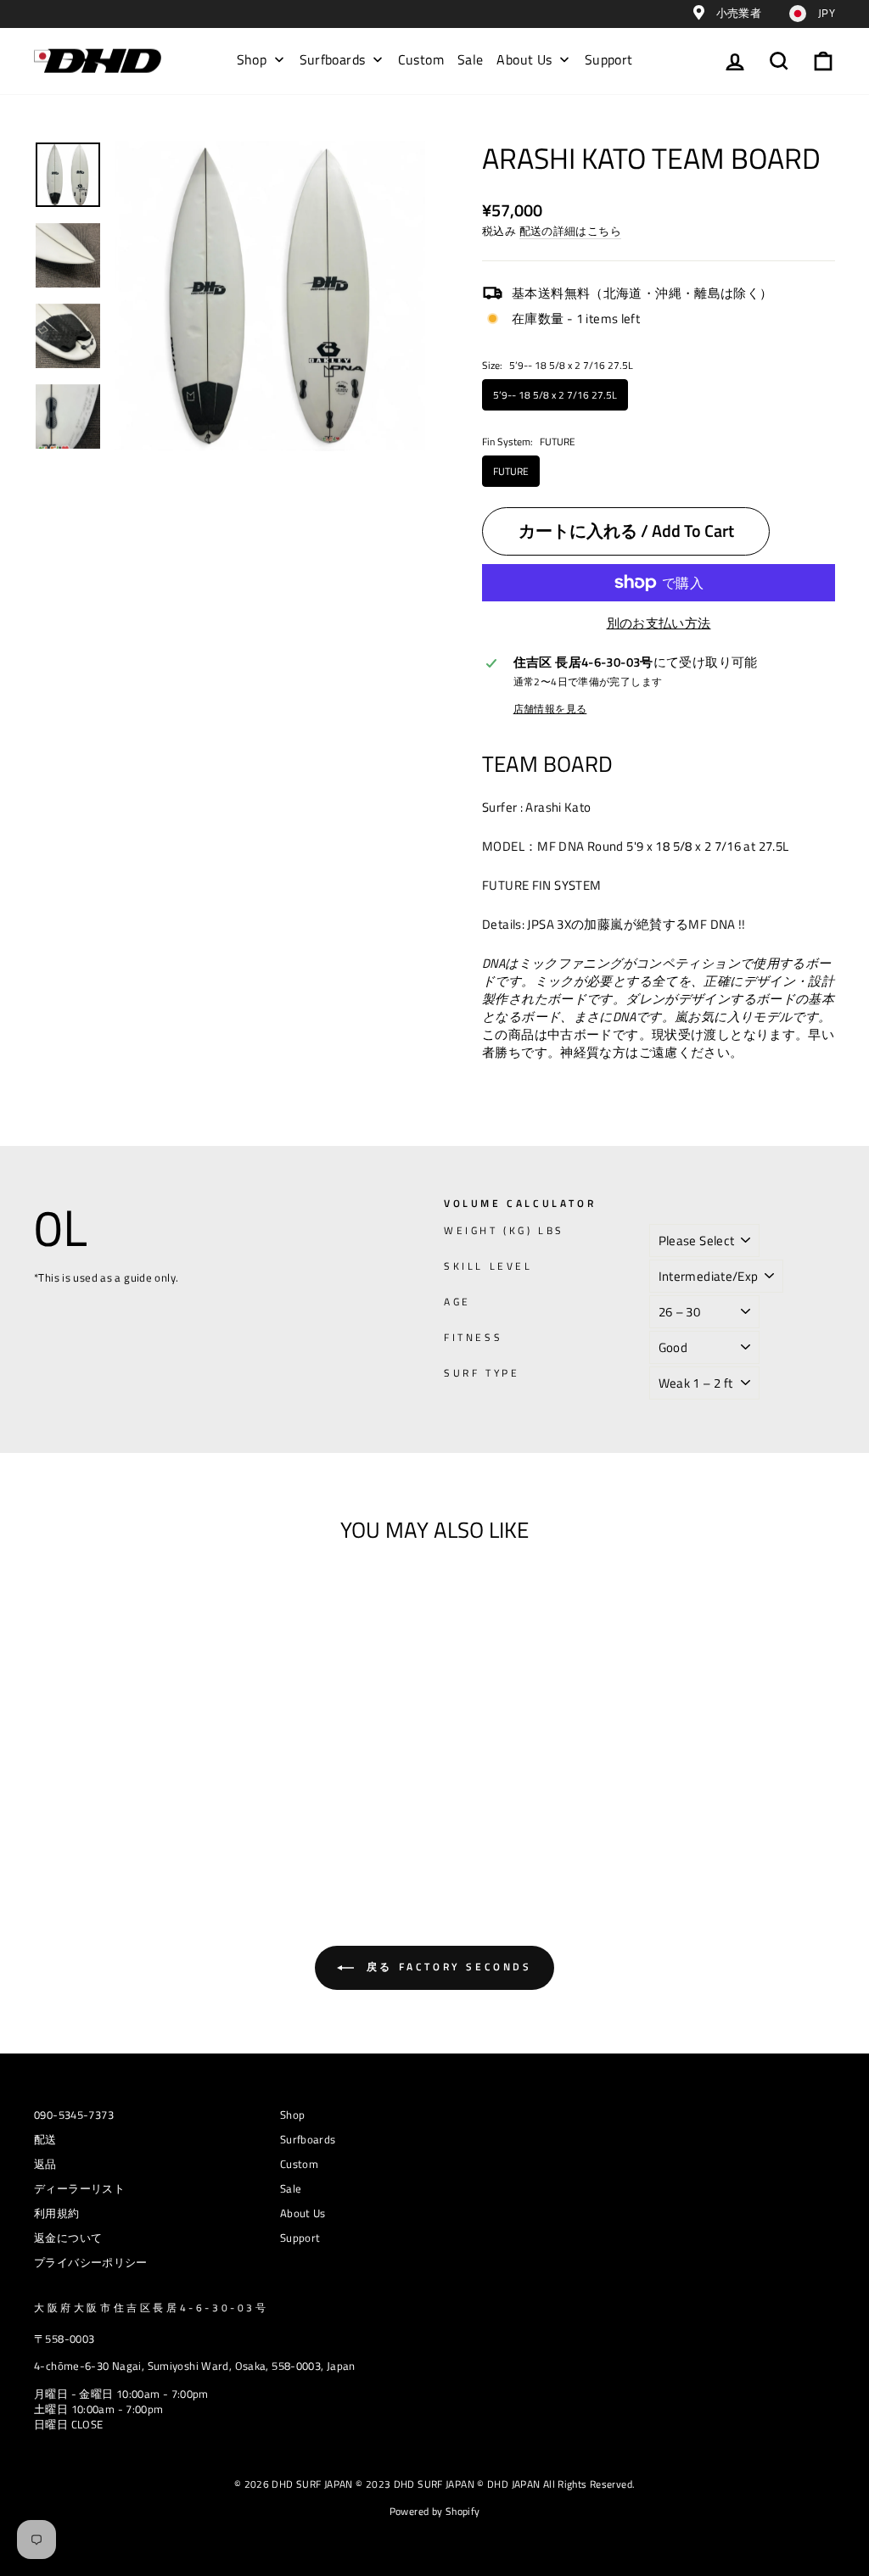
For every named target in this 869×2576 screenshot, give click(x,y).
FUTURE (511, 471)
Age (457, 1302)
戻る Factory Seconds (446, 1967)
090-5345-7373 (74, 2115)
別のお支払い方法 (659, 623)
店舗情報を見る (550, 710)
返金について (68, 2238)
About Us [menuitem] (524, 59)
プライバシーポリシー (91, 2263)
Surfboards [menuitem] (333, 59)
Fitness (473, 1338)
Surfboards (308, 2140)
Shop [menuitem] (252, 59)
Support (300, 2238)
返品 (45, 2164)
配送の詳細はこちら (570, 232)
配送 (45, 2140)
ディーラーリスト (79, 2189)
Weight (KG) (504, 1231)
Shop (293, 2115)
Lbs (551, 1230)
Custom (299, 2164)
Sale (291, 2189)
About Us (303, 2213)
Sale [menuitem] (471, 59)
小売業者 (737, 13)
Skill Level (488, 1267)
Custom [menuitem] (421, 59)
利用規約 (57, 2213)
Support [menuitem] (609, 59)
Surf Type (482, 1374)
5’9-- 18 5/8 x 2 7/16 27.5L (555, 395)
